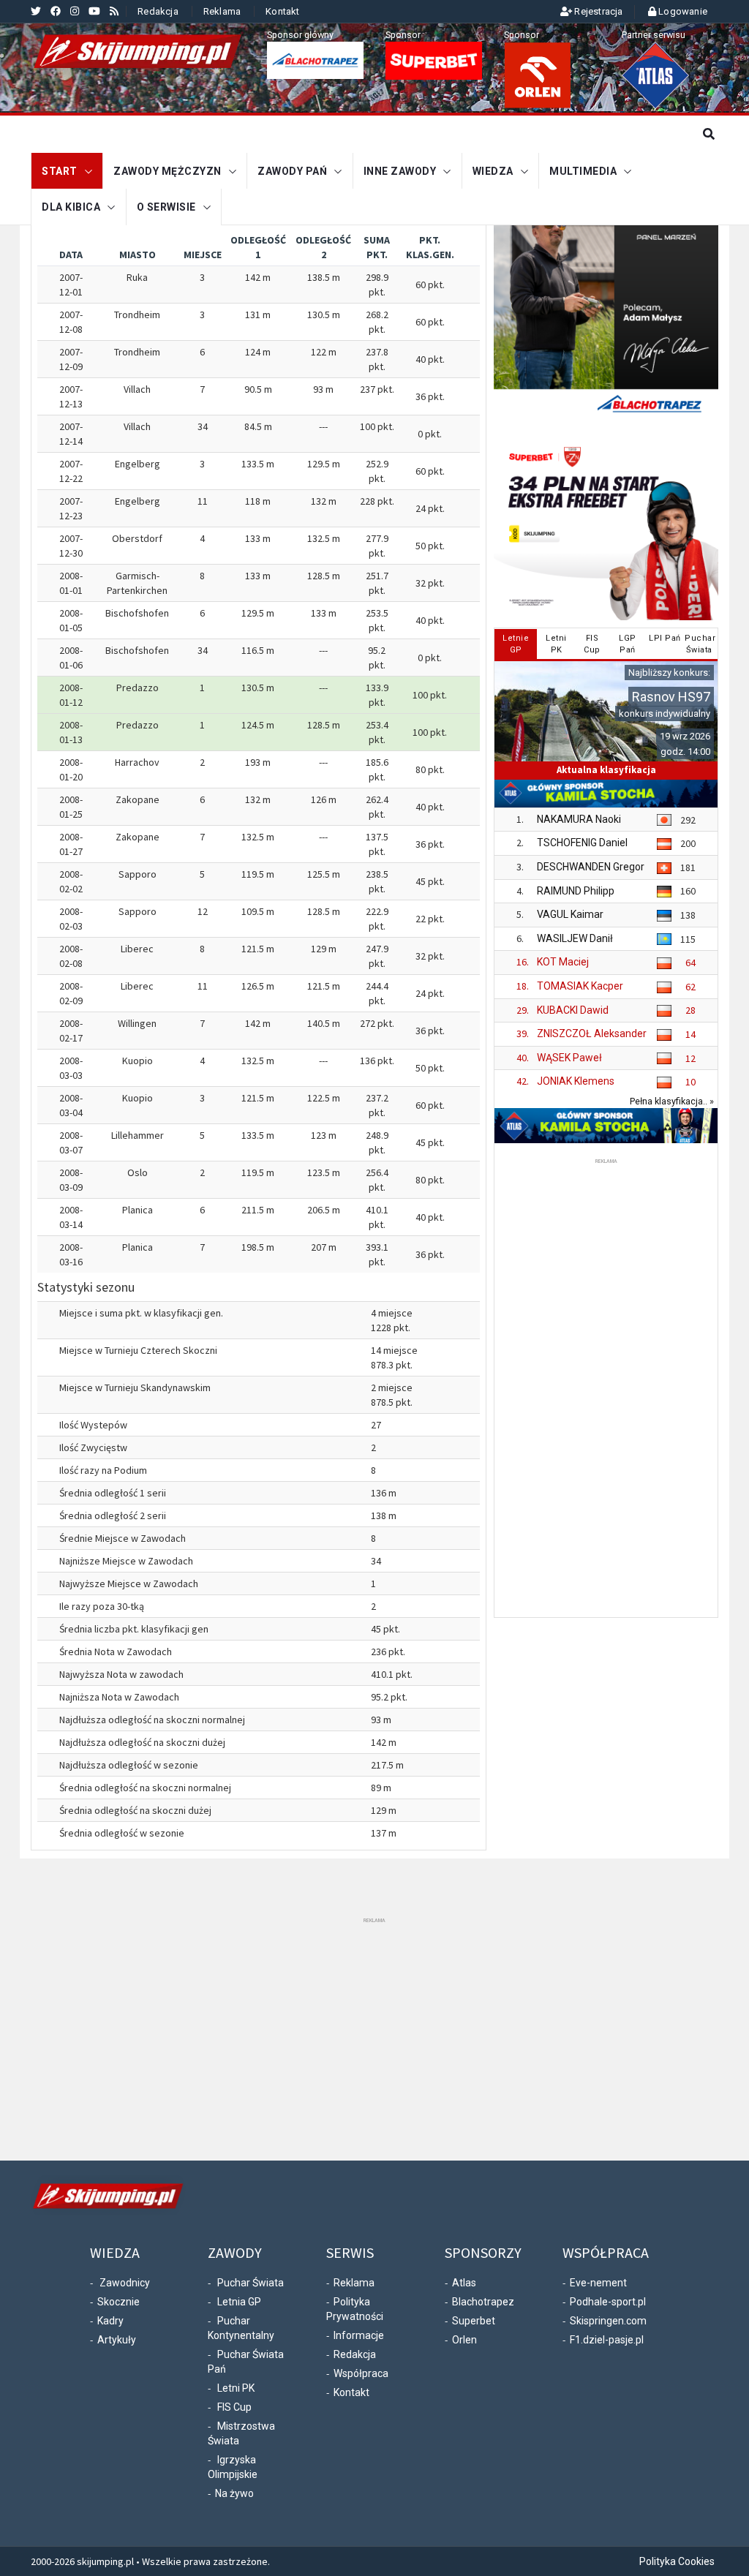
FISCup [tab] (592, 644)
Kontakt (282, 11)
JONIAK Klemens (576, 1081)
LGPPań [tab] (628, 644)
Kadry (110, 2321)
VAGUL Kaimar (570, 914)
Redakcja (158, 11)
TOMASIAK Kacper (580, 986)
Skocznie (118, 2302)
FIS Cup (234, 2407)
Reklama (222, 11)
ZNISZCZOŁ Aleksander (592, 1033)
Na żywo (234, 2493)
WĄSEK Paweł (569, 1058)
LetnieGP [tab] (516, 644)
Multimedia (583, 171)
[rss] (114, 11)
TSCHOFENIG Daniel (582, 843)
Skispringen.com (608, 2321)
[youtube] (94, 11)
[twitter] (36, 11)
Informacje (359, 2335)
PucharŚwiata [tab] (700, 644)
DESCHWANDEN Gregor (591, 867)
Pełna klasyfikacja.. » (672, 1101)
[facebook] (56, 11)
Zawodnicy (125, 2283)
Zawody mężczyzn (168, 171)
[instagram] (75, 11)
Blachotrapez (483, 2302)
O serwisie (166, 207)
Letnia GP (239, 2302)
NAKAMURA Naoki (579, 819)
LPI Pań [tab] (665, 638)
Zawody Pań (292, 171)
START (60, 171)
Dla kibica (71, 207)
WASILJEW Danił (575, 938)
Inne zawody (400, 171)
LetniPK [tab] (556, 644)
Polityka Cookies (677, 2561)
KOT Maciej (563, 962)
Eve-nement (598, 2283)
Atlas (464, 2283)
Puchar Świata (251, 2283)
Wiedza (493, 171)
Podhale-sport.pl (608, 2302)
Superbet (474, 2321)
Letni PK (236, 2388)
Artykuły (117, 2340)
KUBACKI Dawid (573, 1010)
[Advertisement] (606, 1387)
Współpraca (361, 2373)
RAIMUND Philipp (576, 891)
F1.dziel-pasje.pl (607, 2340)
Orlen (464, 2340)
